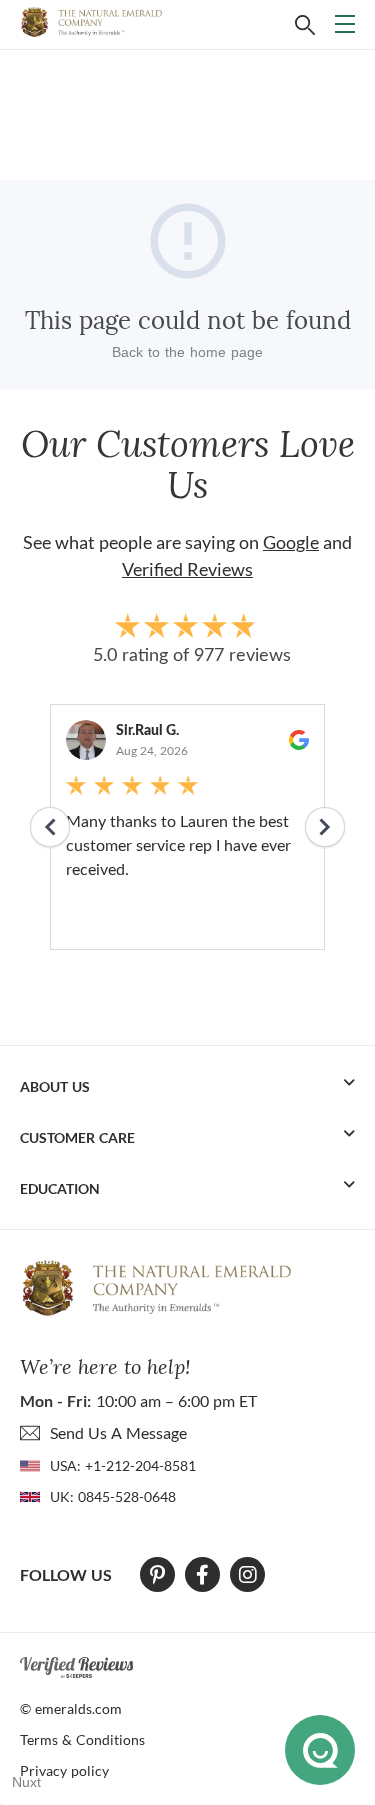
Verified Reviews (187, 569)
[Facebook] (202, 1575)
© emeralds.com (71, 1708)
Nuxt (26, 1782)
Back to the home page (187, 352)
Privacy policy (64, 1770)
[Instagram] (248, 1575)
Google (291, 542)
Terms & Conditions (82, 1739)
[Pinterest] (157, 1575)
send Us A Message (118, 1432)
